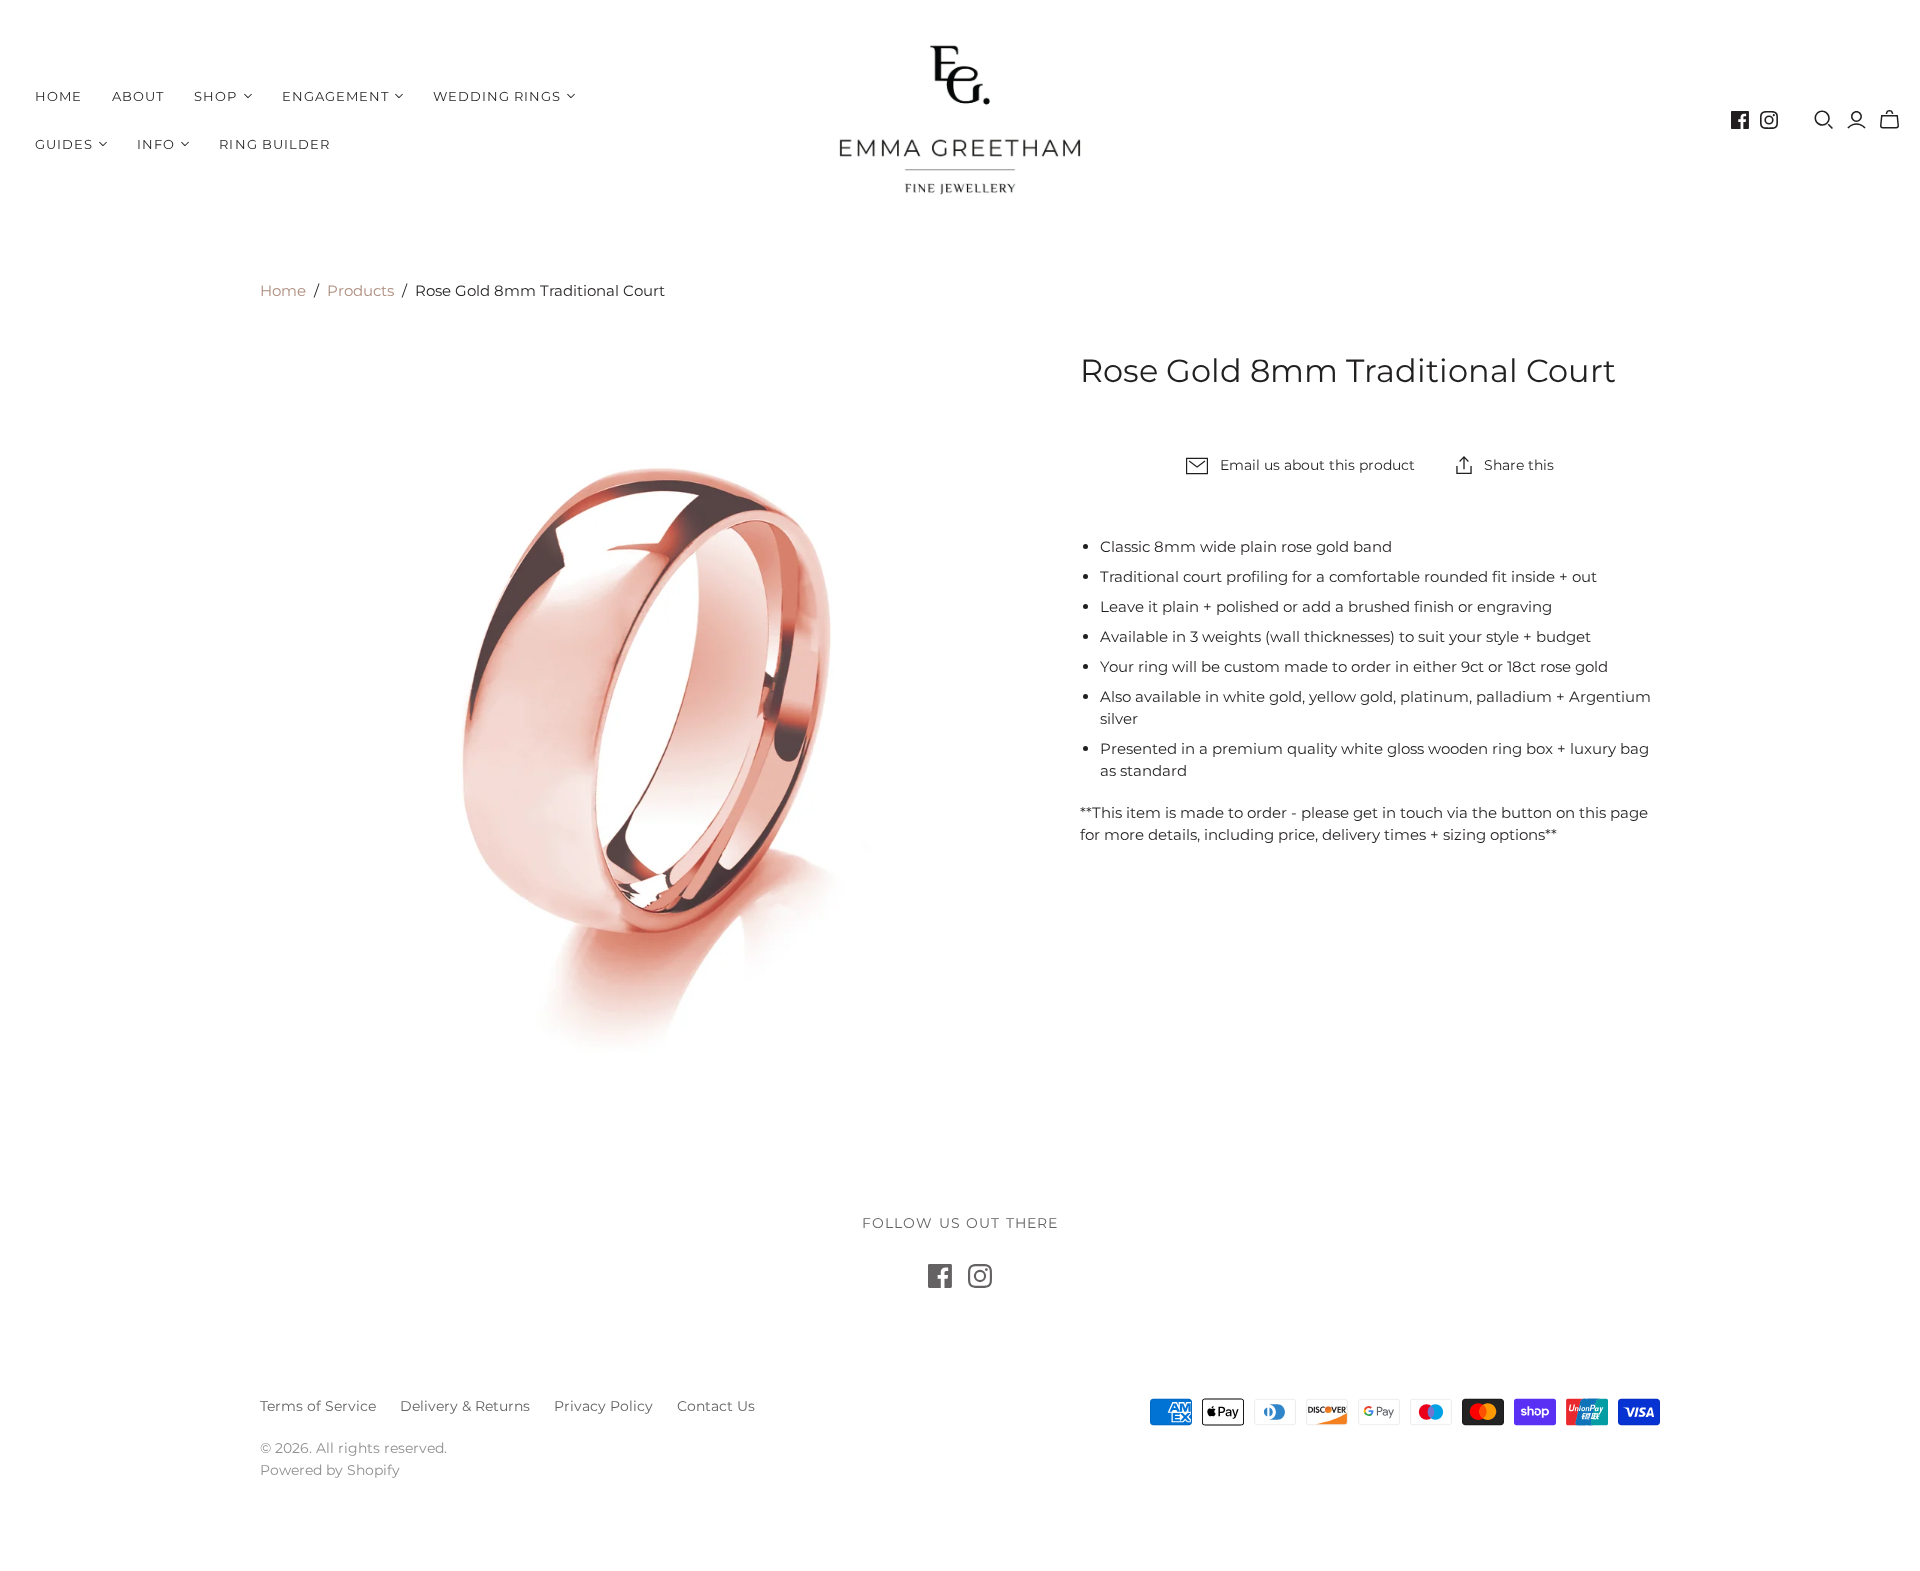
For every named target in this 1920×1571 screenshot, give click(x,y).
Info (156, 144)
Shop (215, 96)
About (138, 96)
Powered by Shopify (330, 1470)
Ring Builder (274, 144)
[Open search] (1824, 120)
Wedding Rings (497, 96)
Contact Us (716, 1406)
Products (360, 290)
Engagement (335, 96)
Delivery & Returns (465, 1406)
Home (58, 96)
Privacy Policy (603, 1406)
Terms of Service (318, 1406)
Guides (64, 144)
